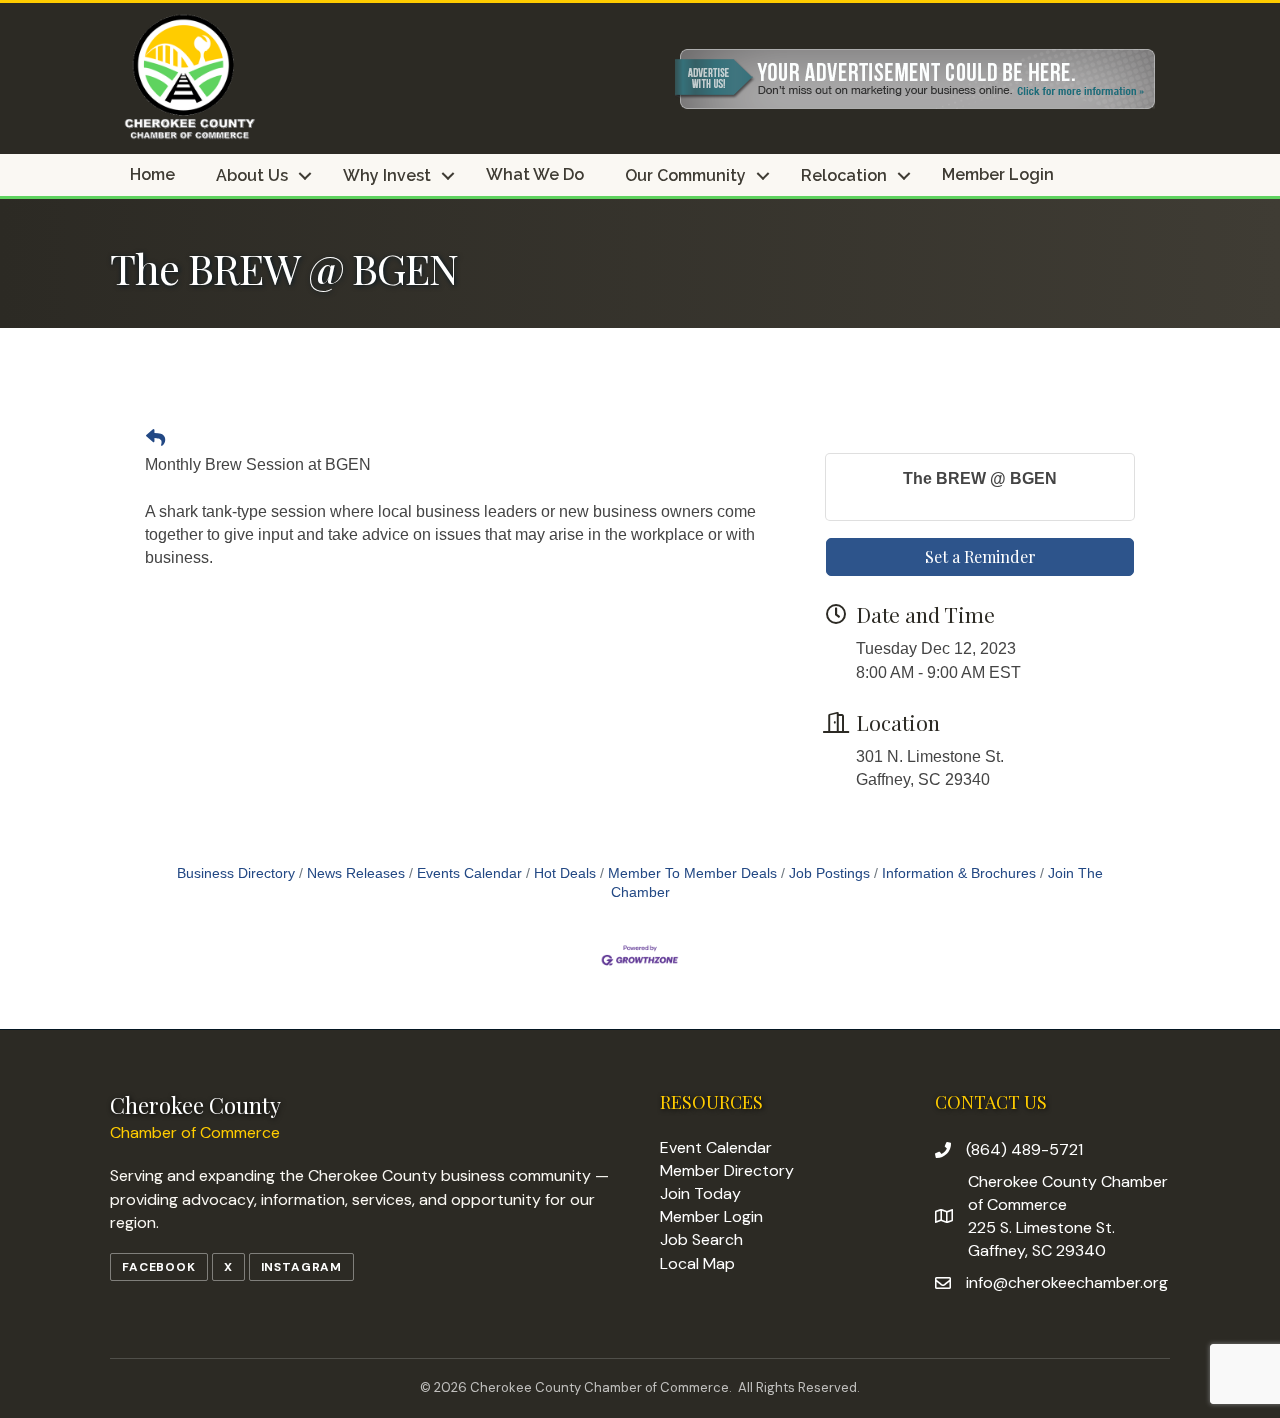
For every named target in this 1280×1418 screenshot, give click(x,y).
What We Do (535, 175)
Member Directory (727, 1170)
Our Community (685, 176)
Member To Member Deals (692, 873)
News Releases (356, 873)
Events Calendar (469, 873)
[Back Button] (155, 439)
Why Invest (387, 176)
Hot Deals (565, 873)
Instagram (302, 1267)
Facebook (159, 1267)
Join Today (700, 1193)
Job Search (701, 1239)
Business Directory (236, 873)
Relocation (844, 176)
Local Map (697, 1263)
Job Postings (829, 873)
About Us (252, 176)
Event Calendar (716, 1147)
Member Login (998, 175)
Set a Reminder (980, 556)
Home (152, 175)
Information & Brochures (959, 873)
